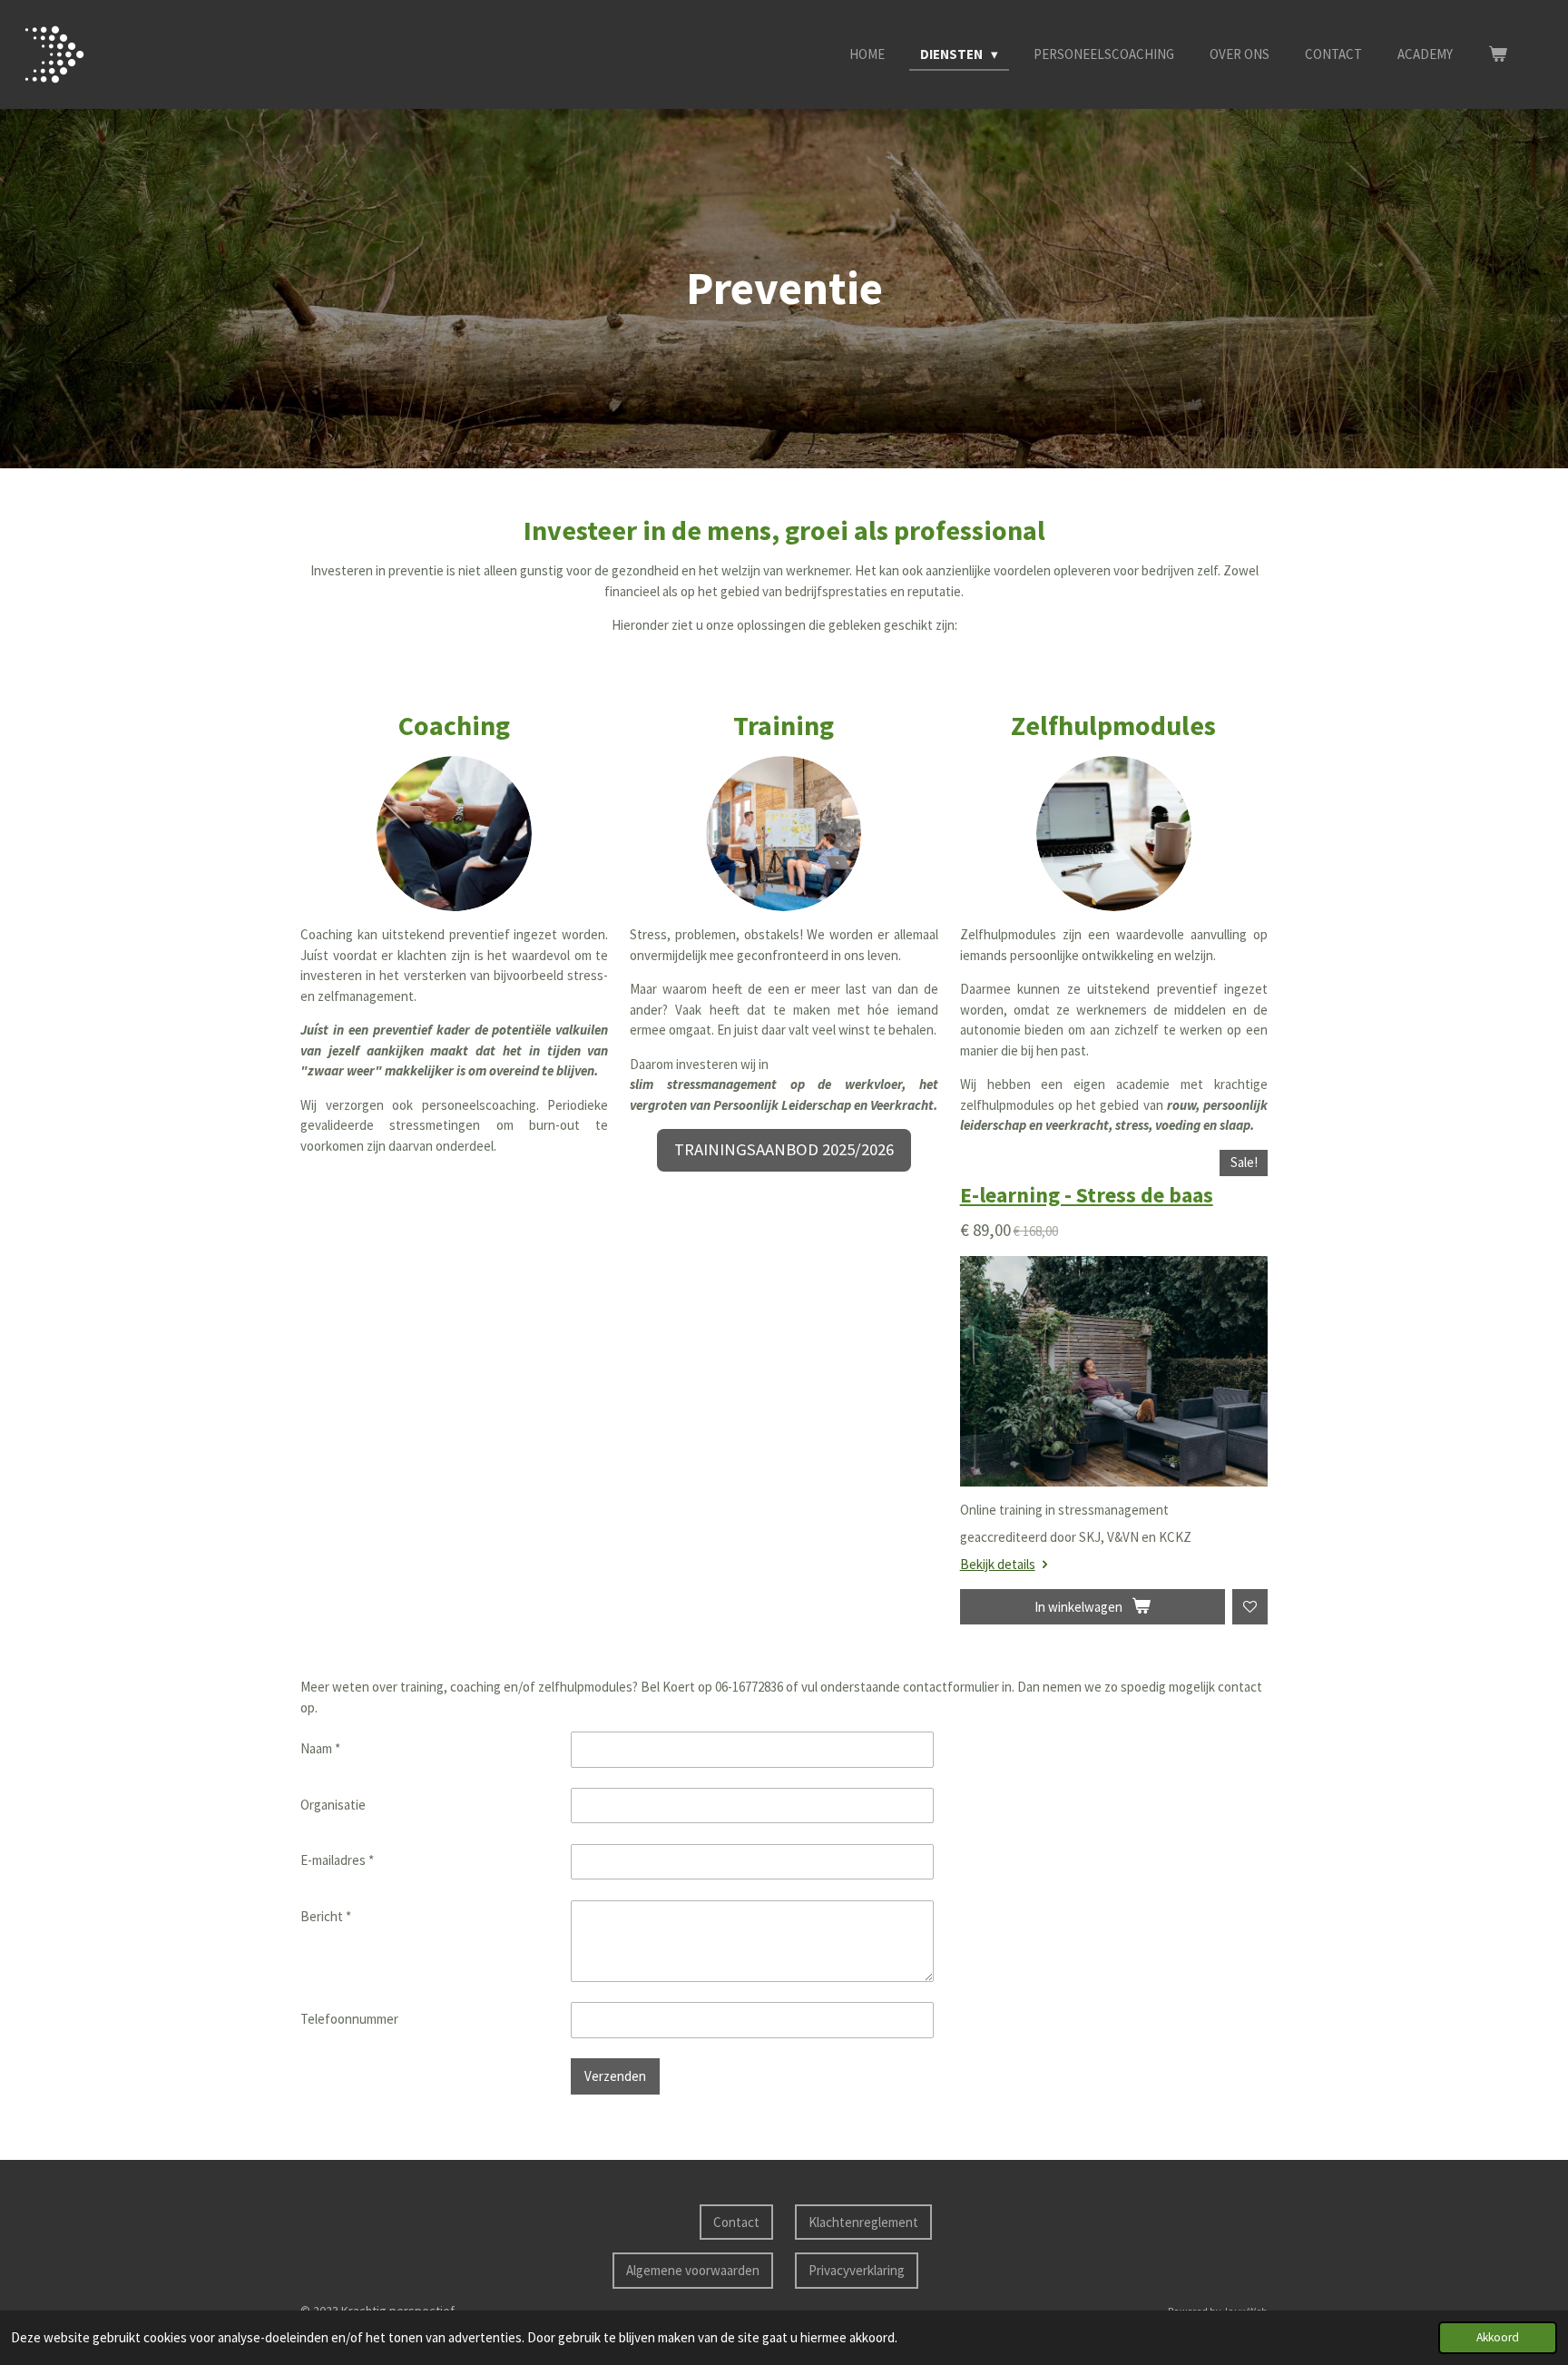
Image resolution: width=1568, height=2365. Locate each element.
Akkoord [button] (1498, 2337)
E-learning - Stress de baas (1087, 1195)
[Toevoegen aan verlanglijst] (1250, 1607)
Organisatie (333, 1805)
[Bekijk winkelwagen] (1498, 55)
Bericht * (326, 1916)
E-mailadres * (337, 1860)
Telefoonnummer (349, 2019)
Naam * (320, 1748)
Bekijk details (998, 1564)
